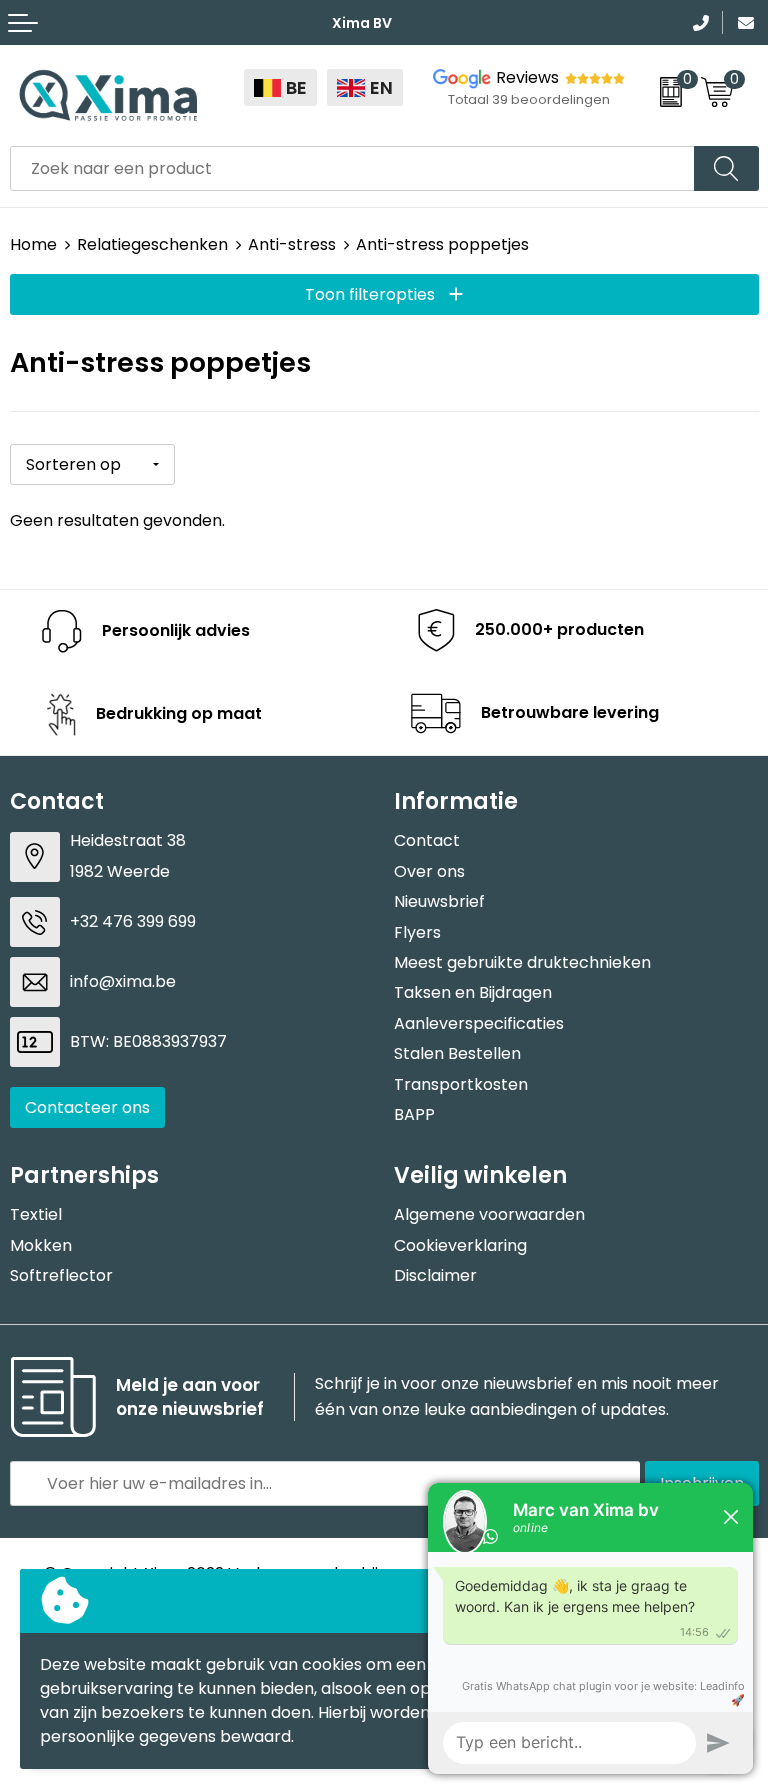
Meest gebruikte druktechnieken (522, 962)
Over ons (429, 871)
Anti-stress (292, 244)
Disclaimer (435, 1275)
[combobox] (352, 168)
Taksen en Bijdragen (473, 992)
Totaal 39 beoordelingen (529, 99)
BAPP (414, 1114)
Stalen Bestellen (457, 1053)
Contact (427, 840)
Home (33, 244)
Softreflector (61, 1275)
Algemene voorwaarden (489, 1214)
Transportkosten (461, 1084)
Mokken (41, 1245)
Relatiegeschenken (152, 244)
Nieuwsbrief (439, 901)
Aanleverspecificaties (479, 1023)
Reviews (527, 77)
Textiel (36, 1214)
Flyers (417, 932)
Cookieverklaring (460, 1245)
